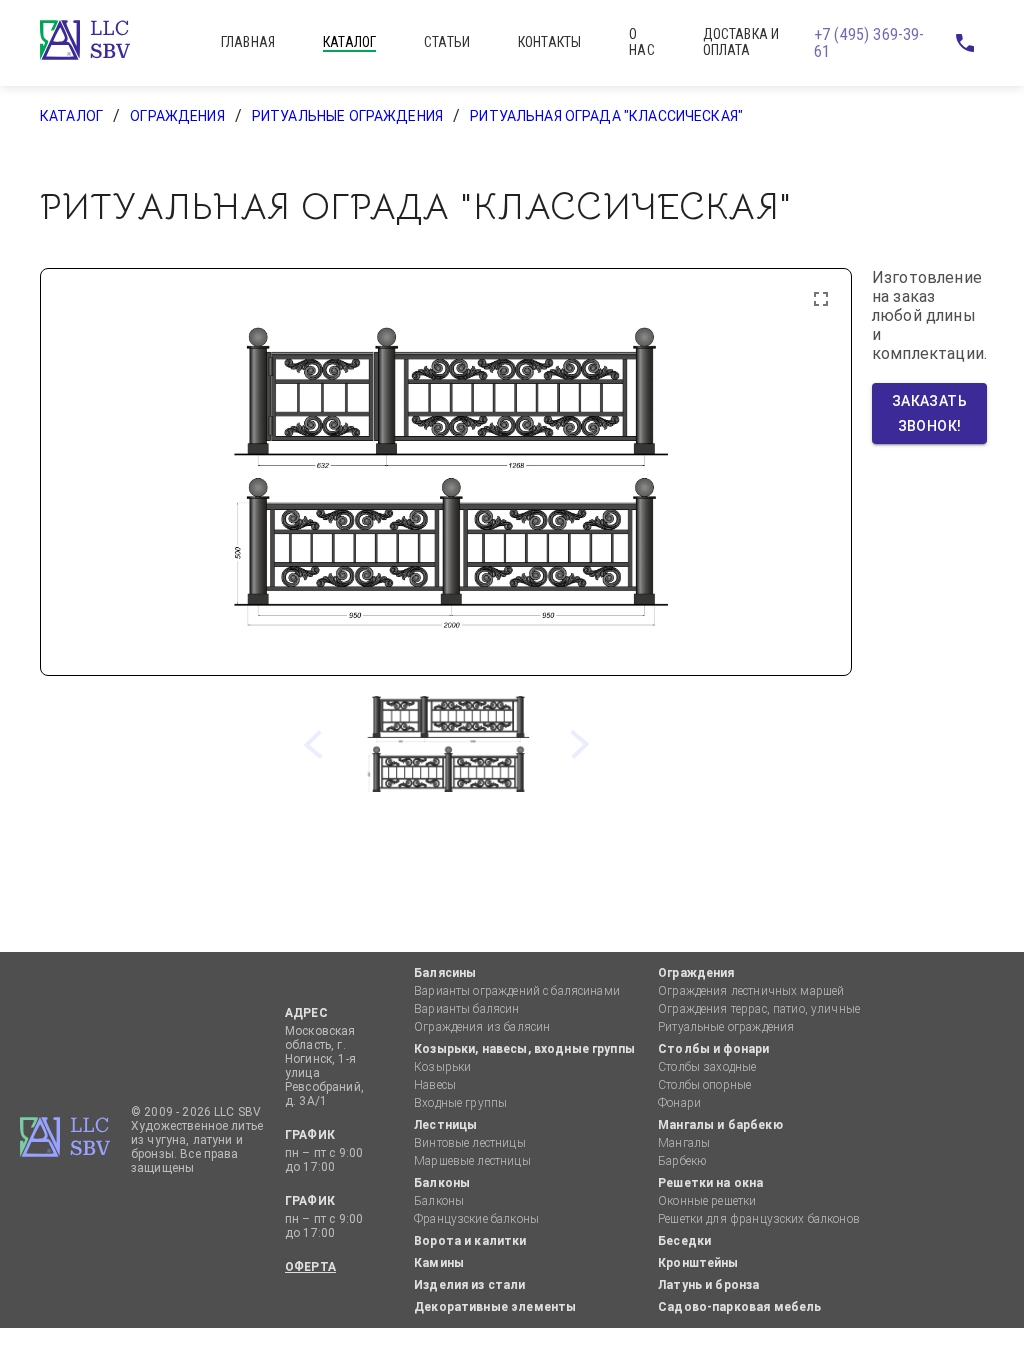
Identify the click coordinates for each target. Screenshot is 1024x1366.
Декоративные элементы (495, 1307)
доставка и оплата (741, 42)
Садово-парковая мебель (739, 1307)
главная (248, 42)
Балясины (445, 973)
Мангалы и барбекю (720, 1125)
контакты (549, 42)
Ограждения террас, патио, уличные (759, 1009)
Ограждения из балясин (482, 1027)
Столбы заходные (707, 1067)
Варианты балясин (466, 1009)
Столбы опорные (704, 1085)
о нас (641, 42)
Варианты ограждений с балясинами (517, 991)
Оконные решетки (707, 1201)
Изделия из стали (469, 1285)
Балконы (442, 1183)
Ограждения (177, 116)
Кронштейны (698, 1263)
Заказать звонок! (931, 413)
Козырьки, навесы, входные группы (524, 1049)
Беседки (684, 1241)
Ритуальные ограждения (347, 116)
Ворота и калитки (470, 1241)
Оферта (310, 1267)
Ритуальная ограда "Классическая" (606, 116)
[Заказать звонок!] (964, 43)
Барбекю (682, 1161)
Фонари (679, 1103)
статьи (447, 42)
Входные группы (460, 1103)
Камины (439, 1263)
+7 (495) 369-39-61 (869, 43)
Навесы (435, 1085)
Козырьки (442, 1067)
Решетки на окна (710, 1183)
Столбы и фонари (713, 1049)
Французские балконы (476, 1219)
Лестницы (445, 1125)
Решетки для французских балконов (759, 1219)
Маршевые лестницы (472, 1161)
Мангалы (684, 1143)
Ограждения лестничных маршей (751, 991)
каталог (349, 42)
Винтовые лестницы (470, 1143)
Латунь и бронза (708, 1285)
